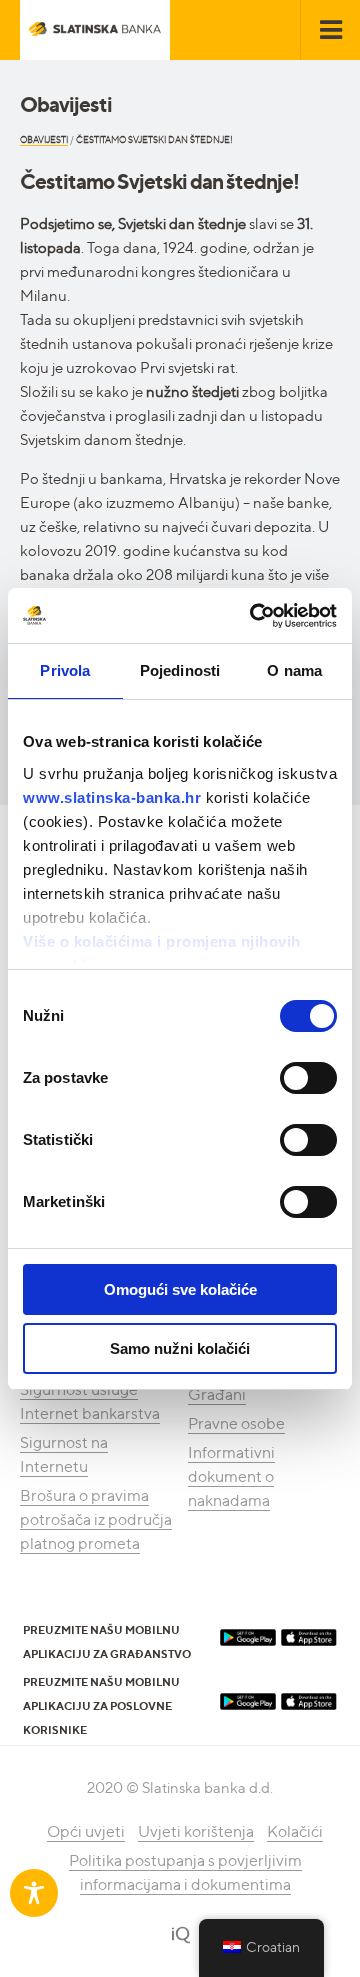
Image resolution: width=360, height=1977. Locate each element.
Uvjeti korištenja (196, 1831)
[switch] (308, 1078)
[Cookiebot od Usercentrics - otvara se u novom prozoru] (254, 616)
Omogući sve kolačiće (180, 1289)
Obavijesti (44, 139)
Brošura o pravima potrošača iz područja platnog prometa (96, 1519)
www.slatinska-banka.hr (112, 797)
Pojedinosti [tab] (180, 670)
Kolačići (295, 1831)
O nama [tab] (294, 670)
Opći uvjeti (86, 1831)
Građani (217, 1394)
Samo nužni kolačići (180, 1348)
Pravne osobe (236, 1423)
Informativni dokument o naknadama (231, 1476)
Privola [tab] (65, 670)
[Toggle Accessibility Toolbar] (34, 1893)
